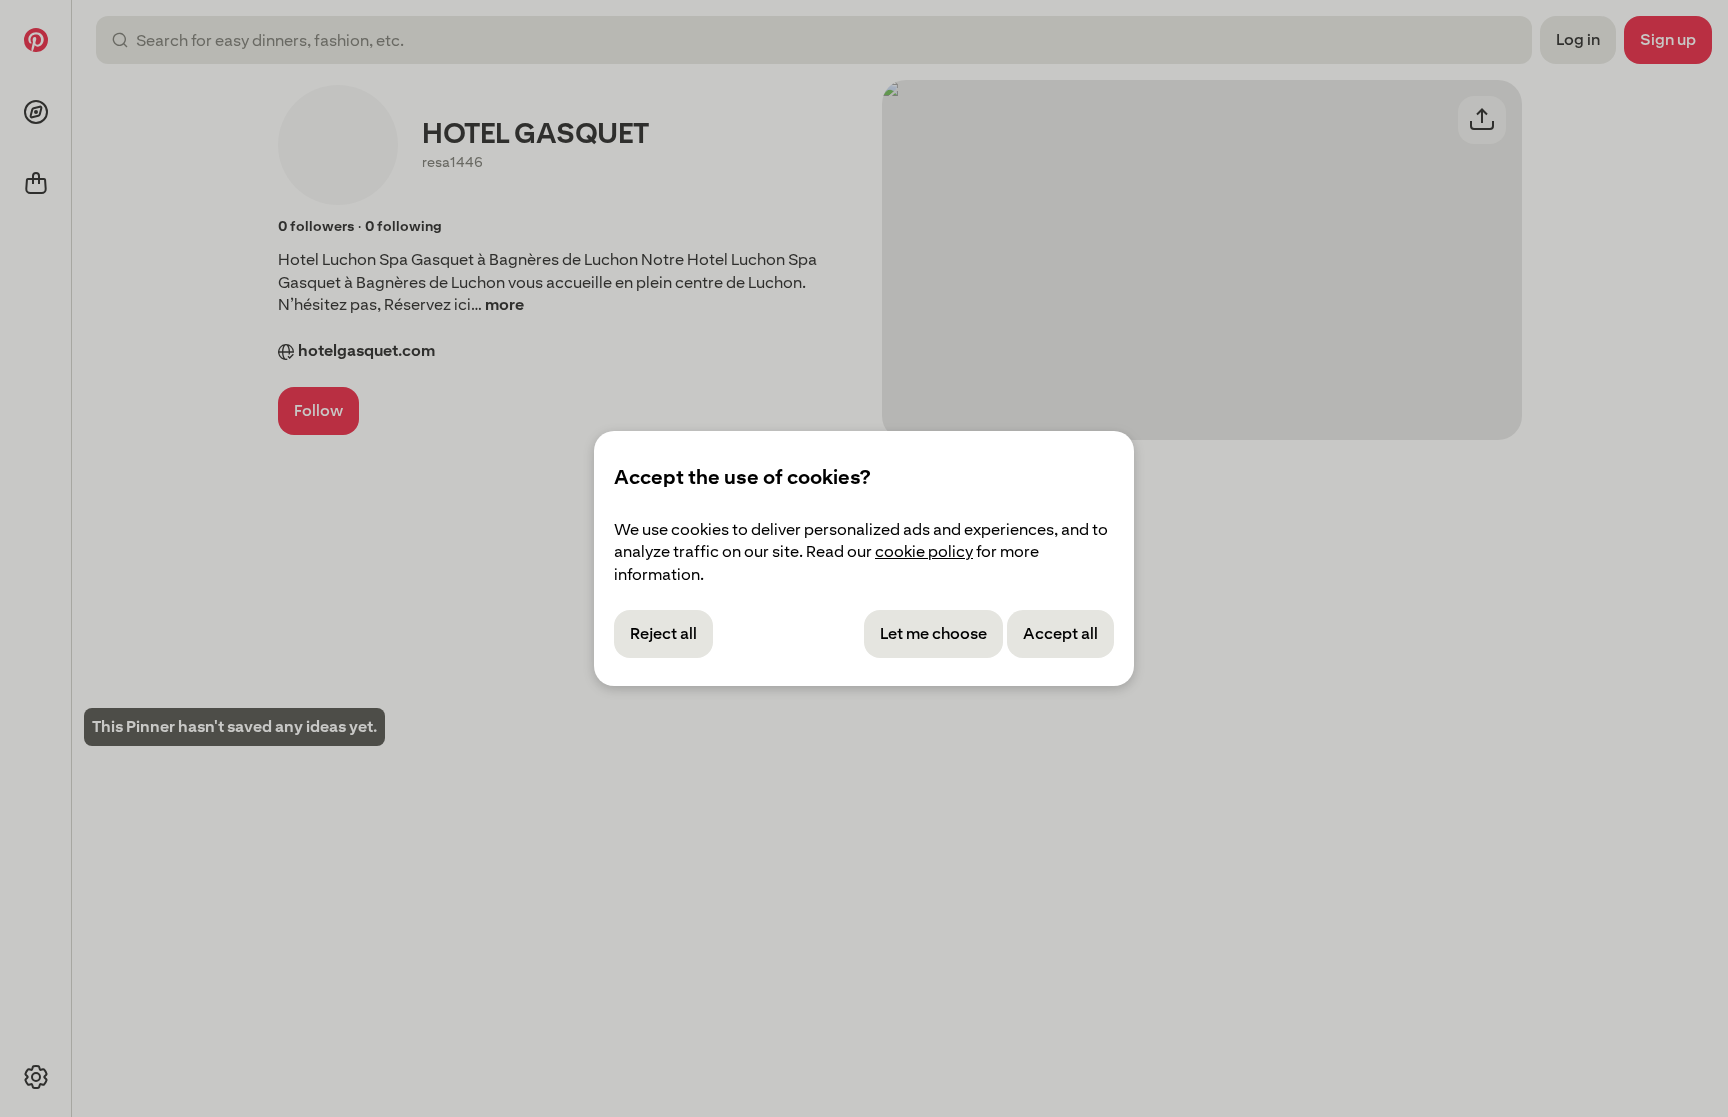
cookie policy (924, 551)
